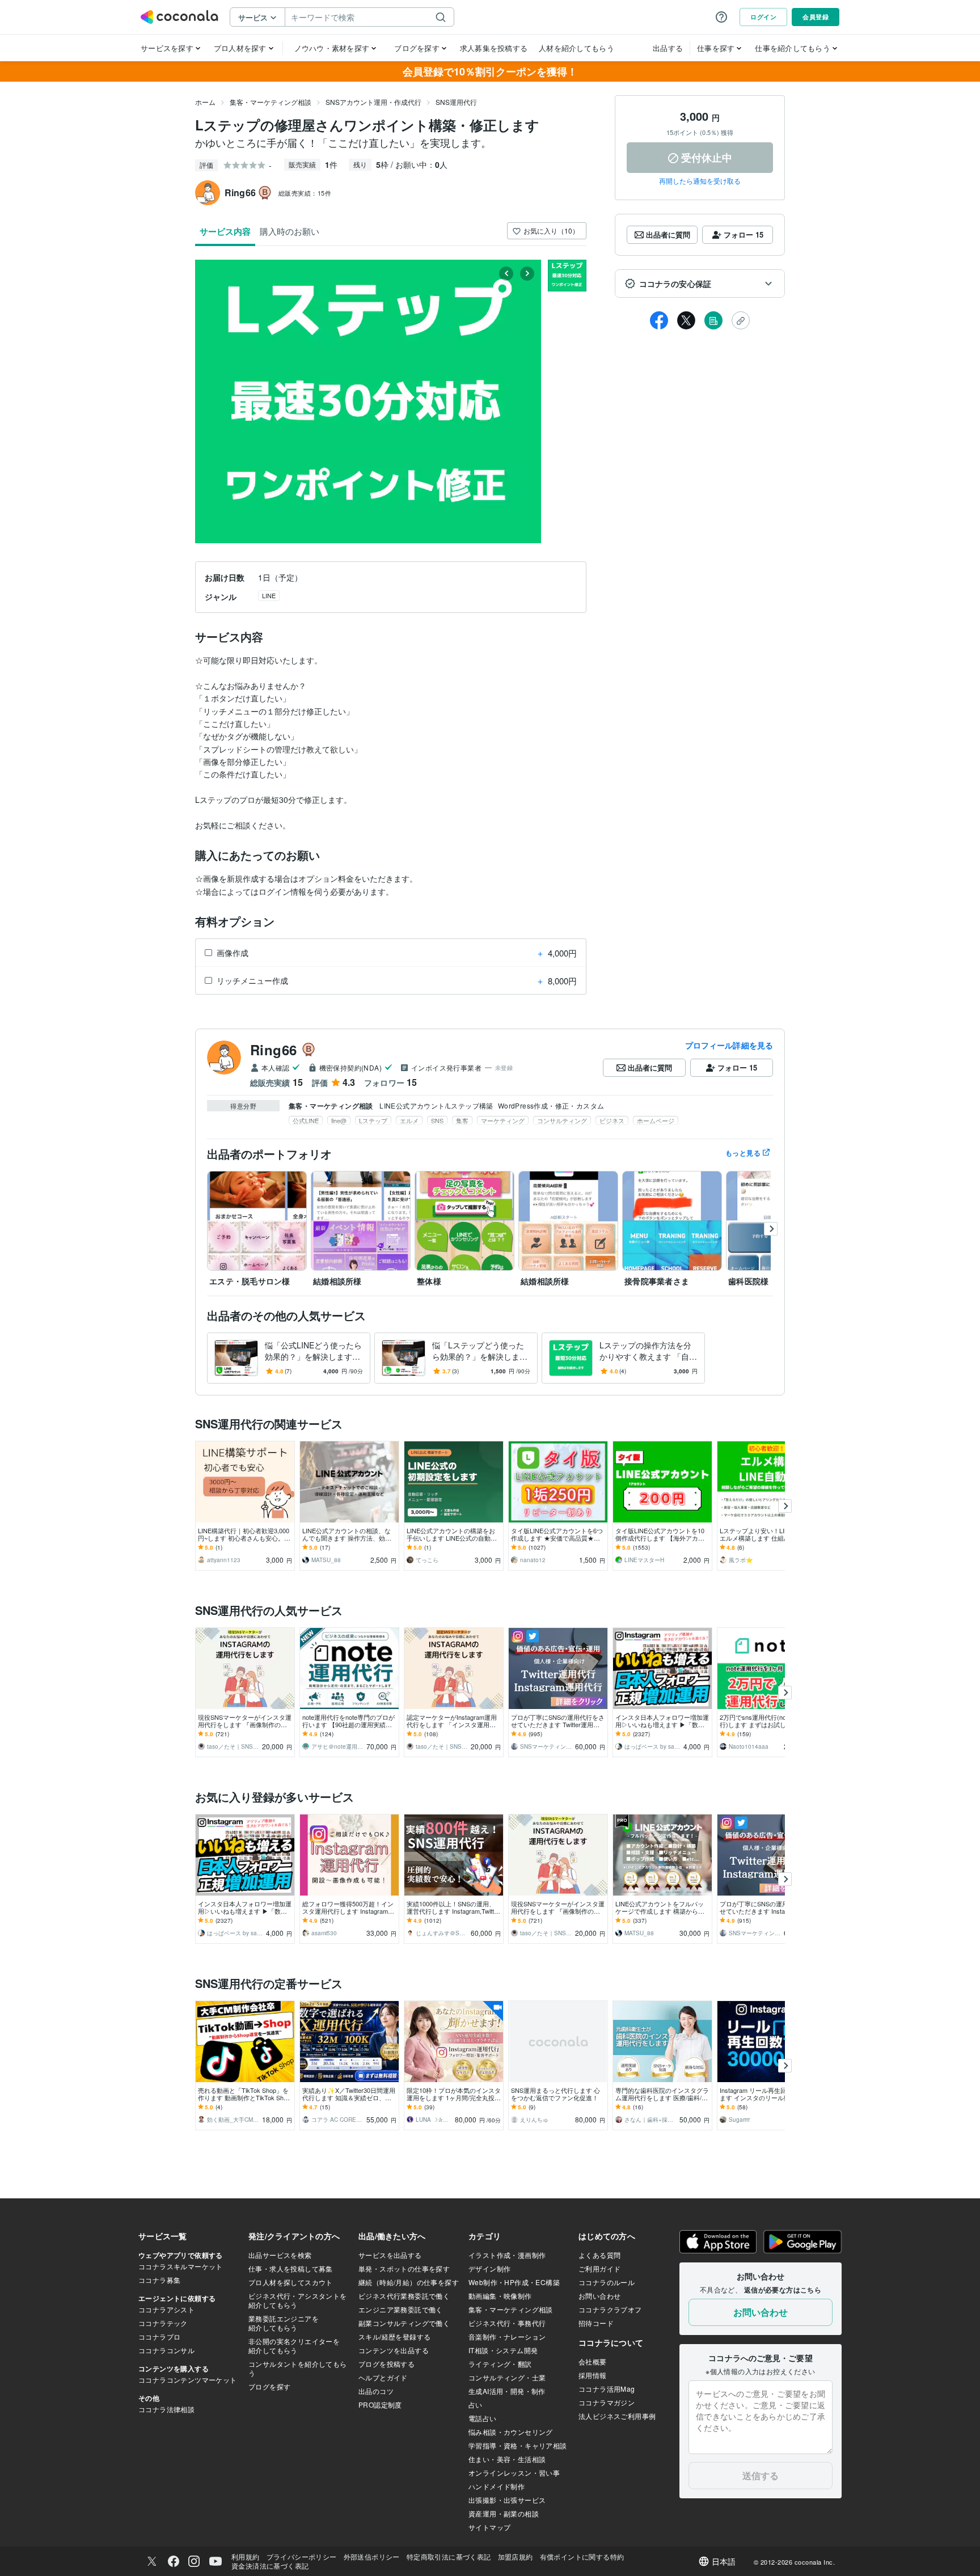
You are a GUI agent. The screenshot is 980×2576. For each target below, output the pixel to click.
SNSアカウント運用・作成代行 (373, 102)
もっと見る (743, 1153)
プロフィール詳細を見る (729, 1045)
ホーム (205, 102)
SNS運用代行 (456, 102)
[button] (700, 284)
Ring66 (274, 1050)
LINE (269, 595)
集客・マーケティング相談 (271, 102)
